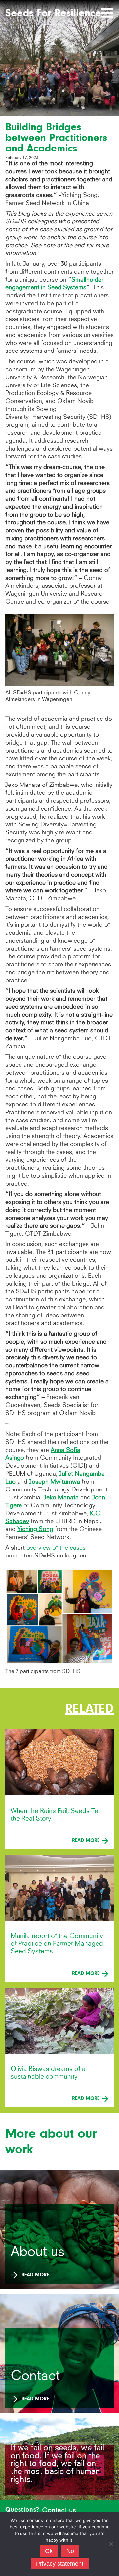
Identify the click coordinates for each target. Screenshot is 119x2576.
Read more (87, 1840)
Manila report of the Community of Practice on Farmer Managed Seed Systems (57, 1943)
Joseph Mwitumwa (55, 1481)
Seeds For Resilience (53, 13)
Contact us (59, 2510)
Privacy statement (60, 2564)
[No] (111, 2544)
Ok (49, 2551)
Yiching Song (35, 1529)
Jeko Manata (61, 1497)
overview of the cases (56, 1547)
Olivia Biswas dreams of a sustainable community (48, 2073)
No (70, 2551)
